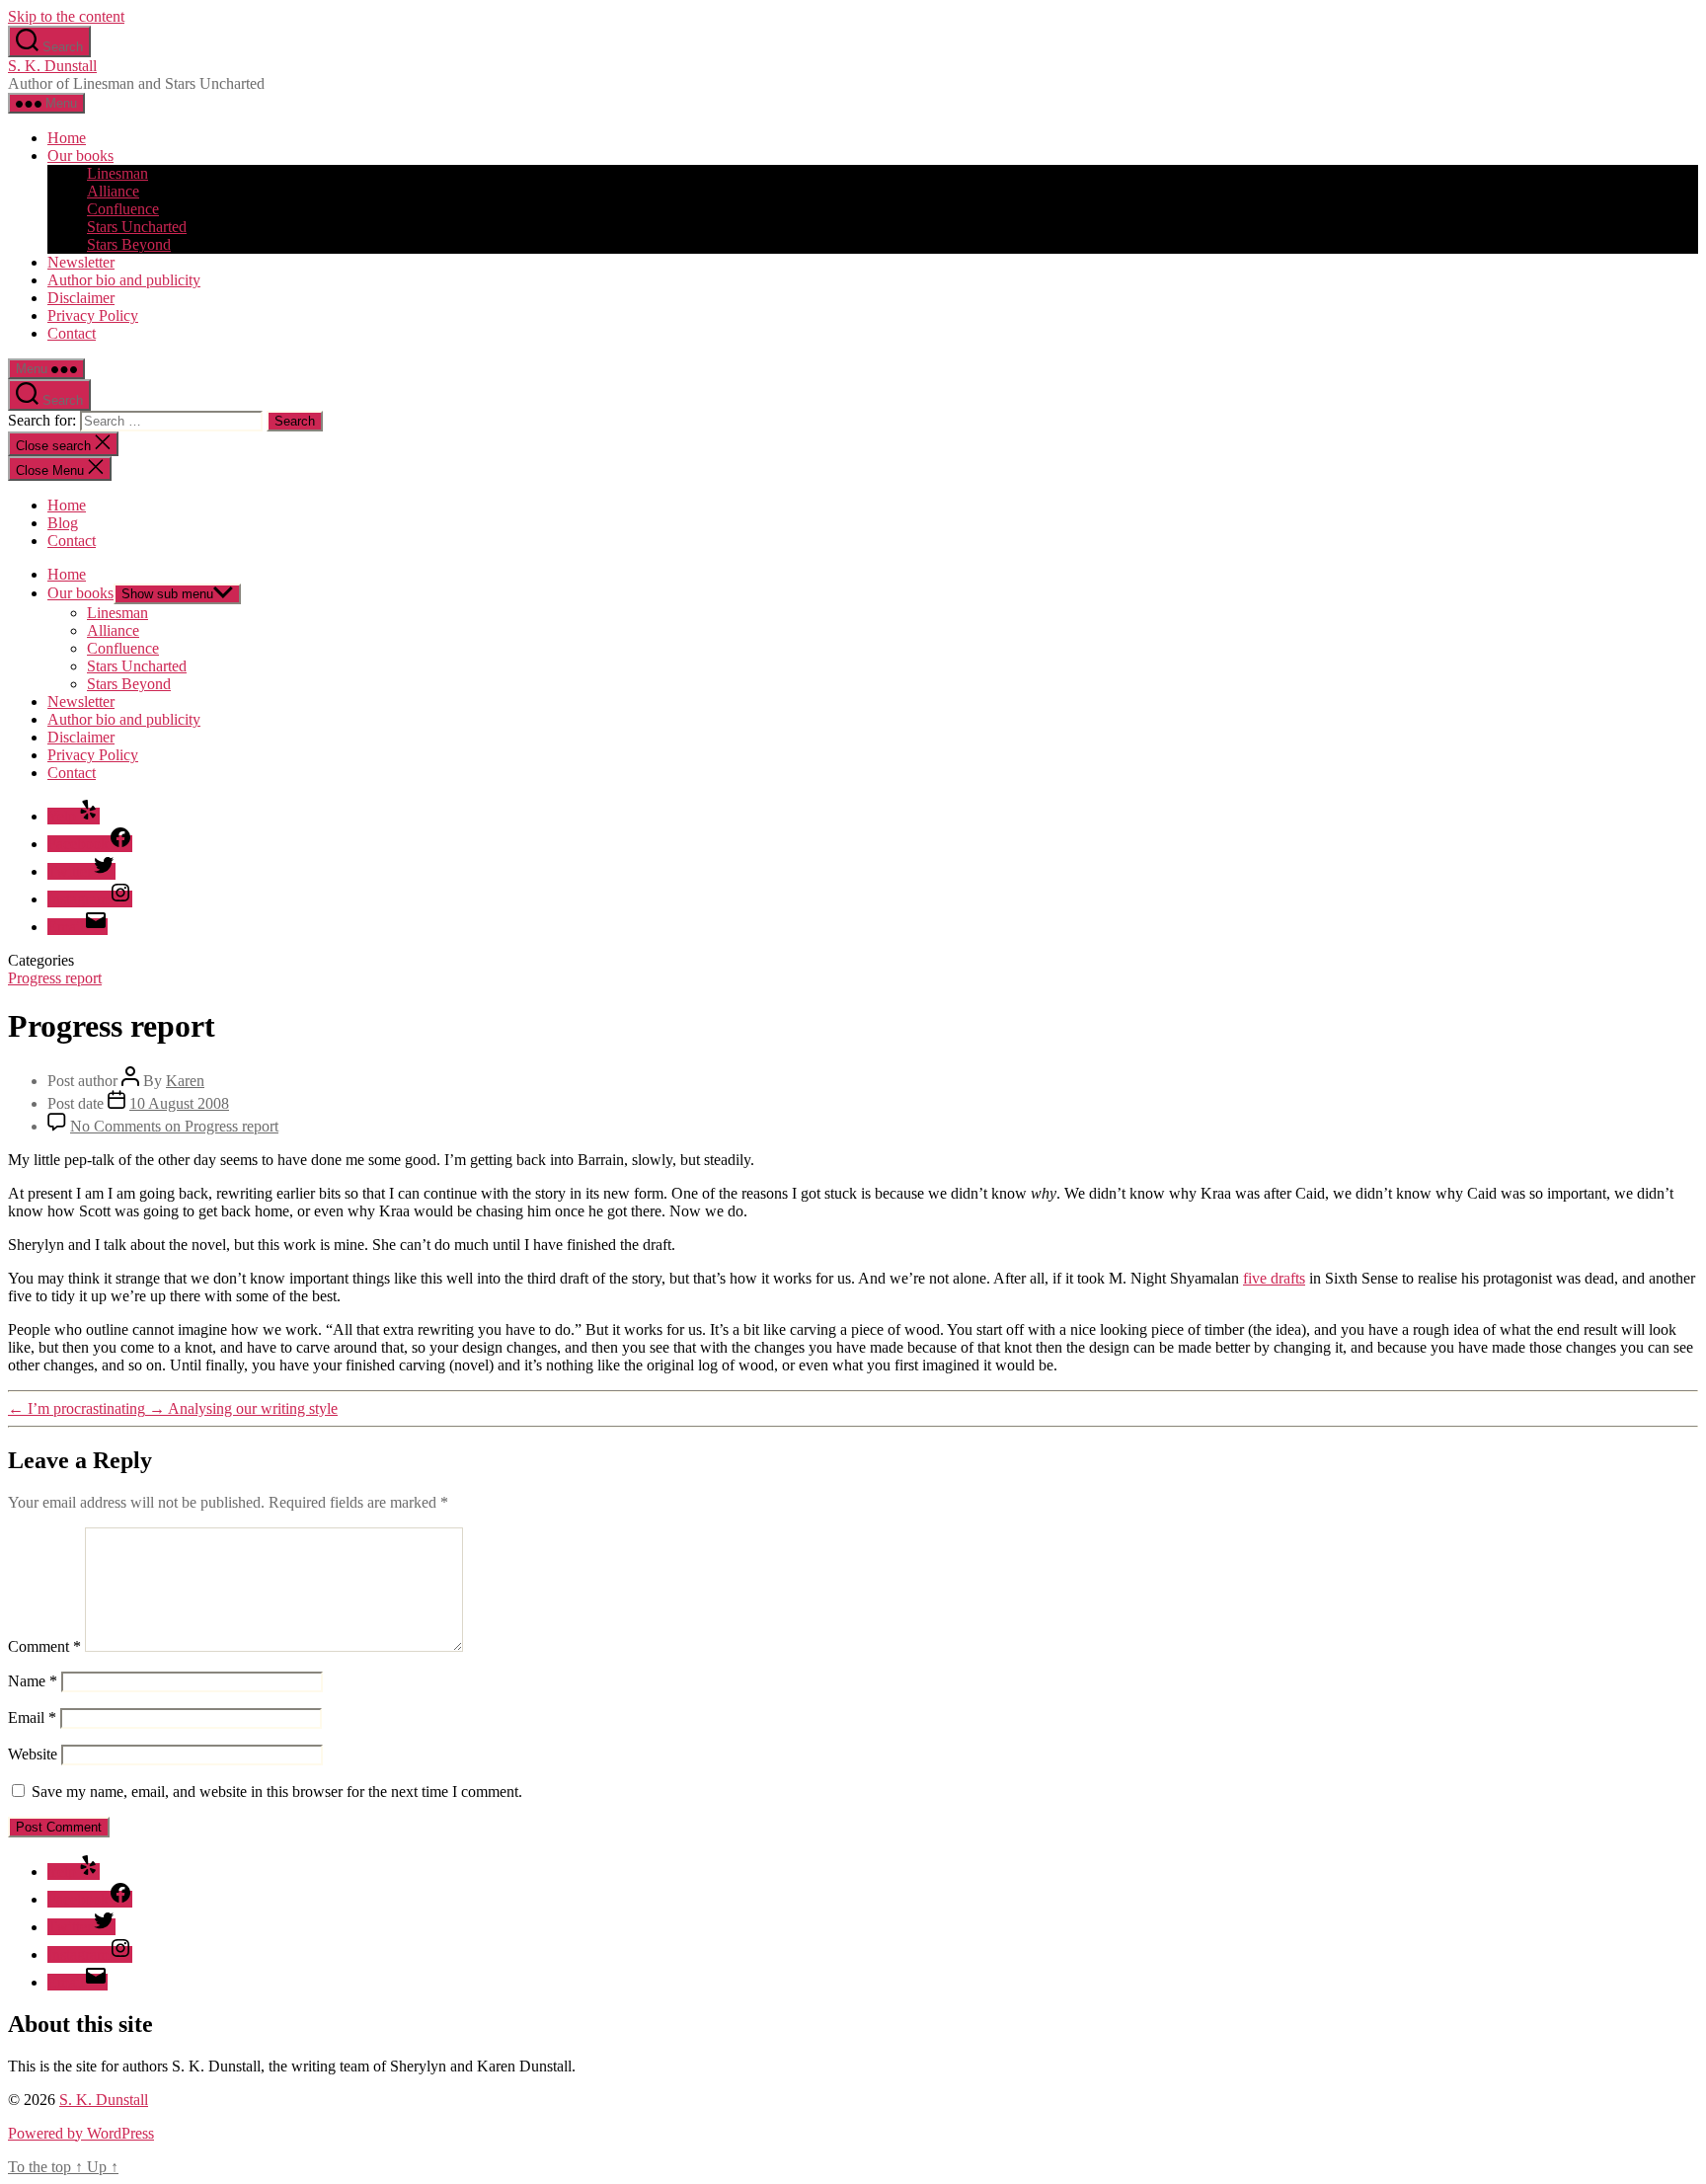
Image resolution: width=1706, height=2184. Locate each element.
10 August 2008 (179, 1103)
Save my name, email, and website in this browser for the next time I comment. (277, 1792)
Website (33, 1754)
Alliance (113, 191)
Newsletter (81, 262)
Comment (44, 1646)
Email (32, 1717)
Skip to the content (66, 16)
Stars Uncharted (137, 227)
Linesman (117, 173)
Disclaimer (81, 298)
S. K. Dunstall (52, 66)
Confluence (123, 209)
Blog (63, 523)
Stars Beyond (129, 244)
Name (33, 1681)
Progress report (55, 978)
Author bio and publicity (124, 280)
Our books (80, 156)
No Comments (174, 1126)
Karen (185, 1081)
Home (67, 138)
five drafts (1274, 1278)
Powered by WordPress (81, 2133)
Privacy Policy (93, 315)
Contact (72, 333)
